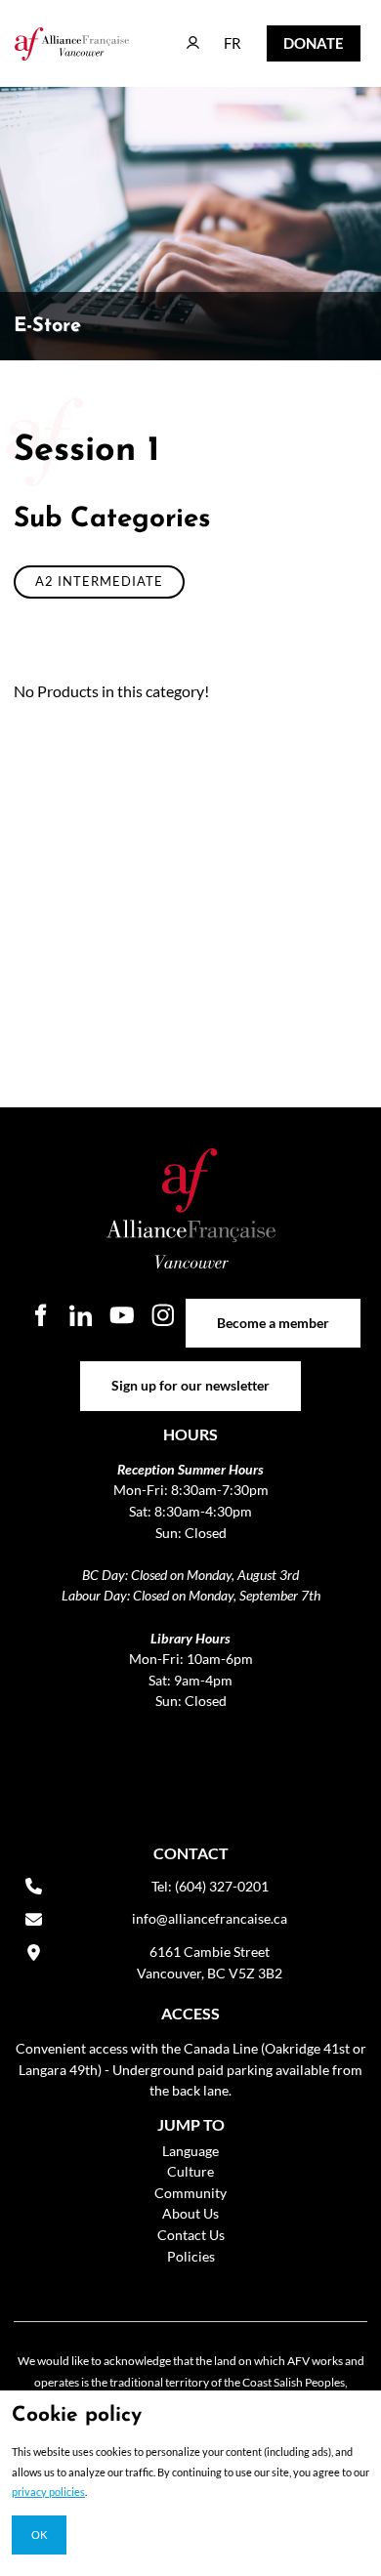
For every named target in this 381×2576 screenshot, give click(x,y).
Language (190, 2151)
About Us (190, 2213)
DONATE (298, 39)
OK (39, 2534)
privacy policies (48, 2492)
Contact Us (191, 2235)
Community (190, 2193)
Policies (191, 2256)
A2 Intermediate (99, 581)
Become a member (273, 1309)
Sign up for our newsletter (191, 1371)
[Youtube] (122, 1315)
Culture (190, 2171)
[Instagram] (163, 1315)
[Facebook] (40, 1315)
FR (218, 34)
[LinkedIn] (81, 1315)
